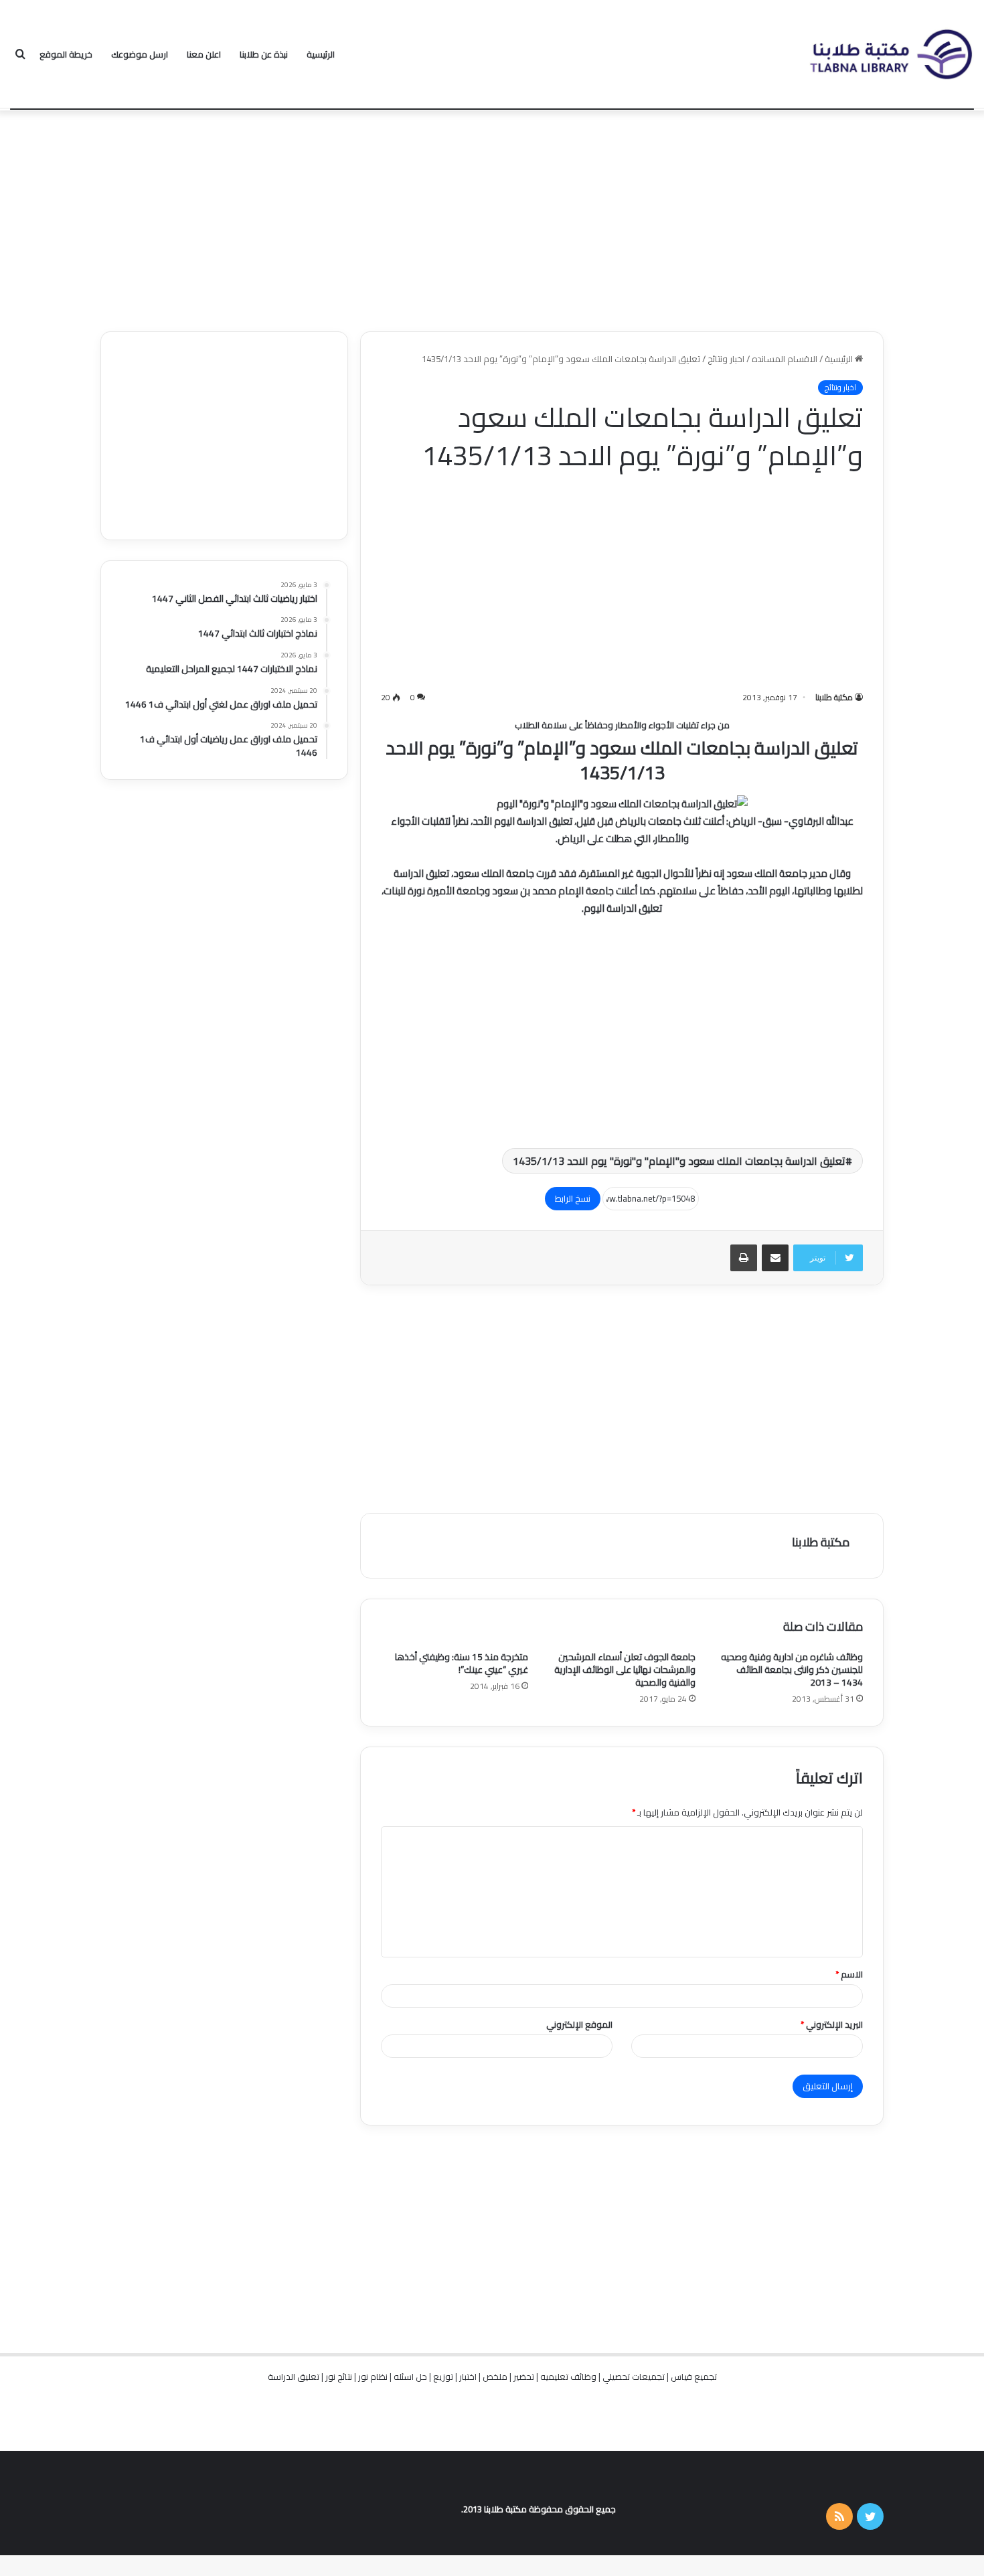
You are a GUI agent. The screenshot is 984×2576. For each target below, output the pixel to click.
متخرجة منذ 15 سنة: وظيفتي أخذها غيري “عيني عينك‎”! (462, 1663)
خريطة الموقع (66, 54)
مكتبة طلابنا (834, 697)
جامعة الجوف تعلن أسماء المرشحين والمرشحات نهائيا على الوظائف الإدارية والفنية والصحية (625, 1670)
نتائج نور (339, 2377)
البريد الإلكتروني (832, 2024)
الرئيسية (321, 54)
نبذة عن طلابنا (264, 54)
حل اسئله (410, 2377)
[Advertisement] (492, 218)
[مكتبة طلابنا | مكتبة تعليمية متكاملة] (890, 55)
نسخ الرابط (573, 1198)
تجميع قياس (694, 2377)
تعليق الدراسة (294, 2377)
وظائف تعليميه (568, 2377)
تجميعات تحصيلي (634, 2377)
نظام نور (373, 2377)
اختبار (468, 2377)
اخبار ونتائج (726, 359)
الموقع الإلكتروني (579, 2024)
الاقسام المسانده (785, 359)
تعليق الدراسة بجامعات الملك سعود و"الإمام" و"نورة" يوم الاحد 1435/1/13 (679, 1161)
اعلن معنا (204, 54)
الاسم (849, 1974)
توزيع (443, 2377)
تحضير (524, 2377)
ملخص (495, 2377)
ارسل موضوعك (140, 54)
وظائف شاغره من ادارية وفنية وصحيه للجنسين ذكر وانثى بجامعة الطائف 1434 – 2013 (792, 1670)
